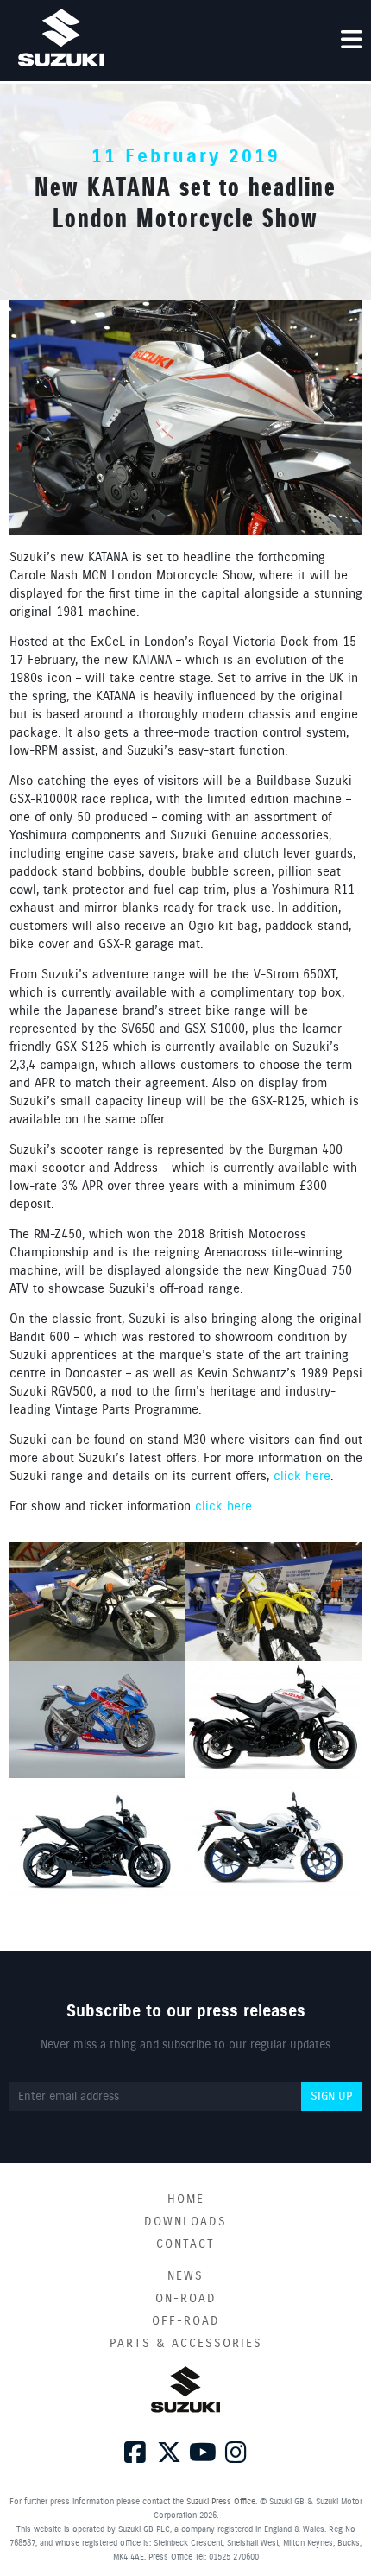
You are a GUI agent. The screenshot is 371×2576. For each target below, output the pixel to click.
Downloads (185, 2222)
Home (186, 2199)
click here (302, 1477)
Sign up (331, 2097)
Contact (185, 2244)
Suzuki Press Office (221, 2502)
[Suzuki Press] (61, 38)
